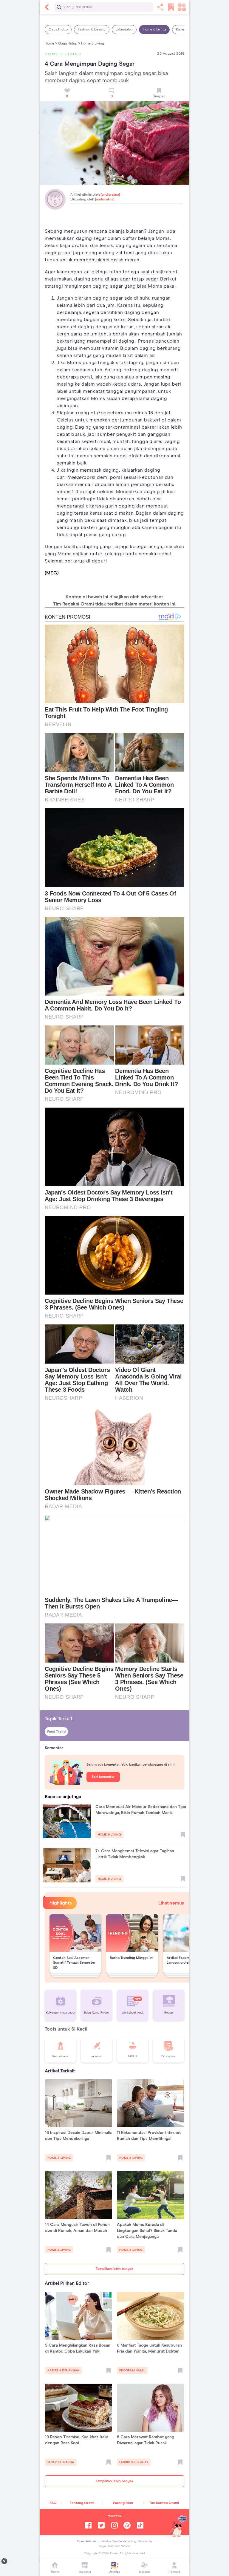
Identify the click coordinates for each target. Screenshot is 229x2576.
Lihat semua (171, 1903)
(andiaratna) (110, 195)
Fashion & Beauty (92, 30)
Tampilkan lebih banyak (114, 2269)
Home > (51, 44)
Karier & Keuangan (63, 2370)
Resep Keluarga (61, 2462)
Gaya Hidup (58, 30)
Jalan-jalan (124, 30)
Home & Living (154, 30)
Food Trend (56, 1732)
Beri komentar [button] (103, 1777)
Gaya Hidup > (69, 44)
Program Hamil (132, 2370)
